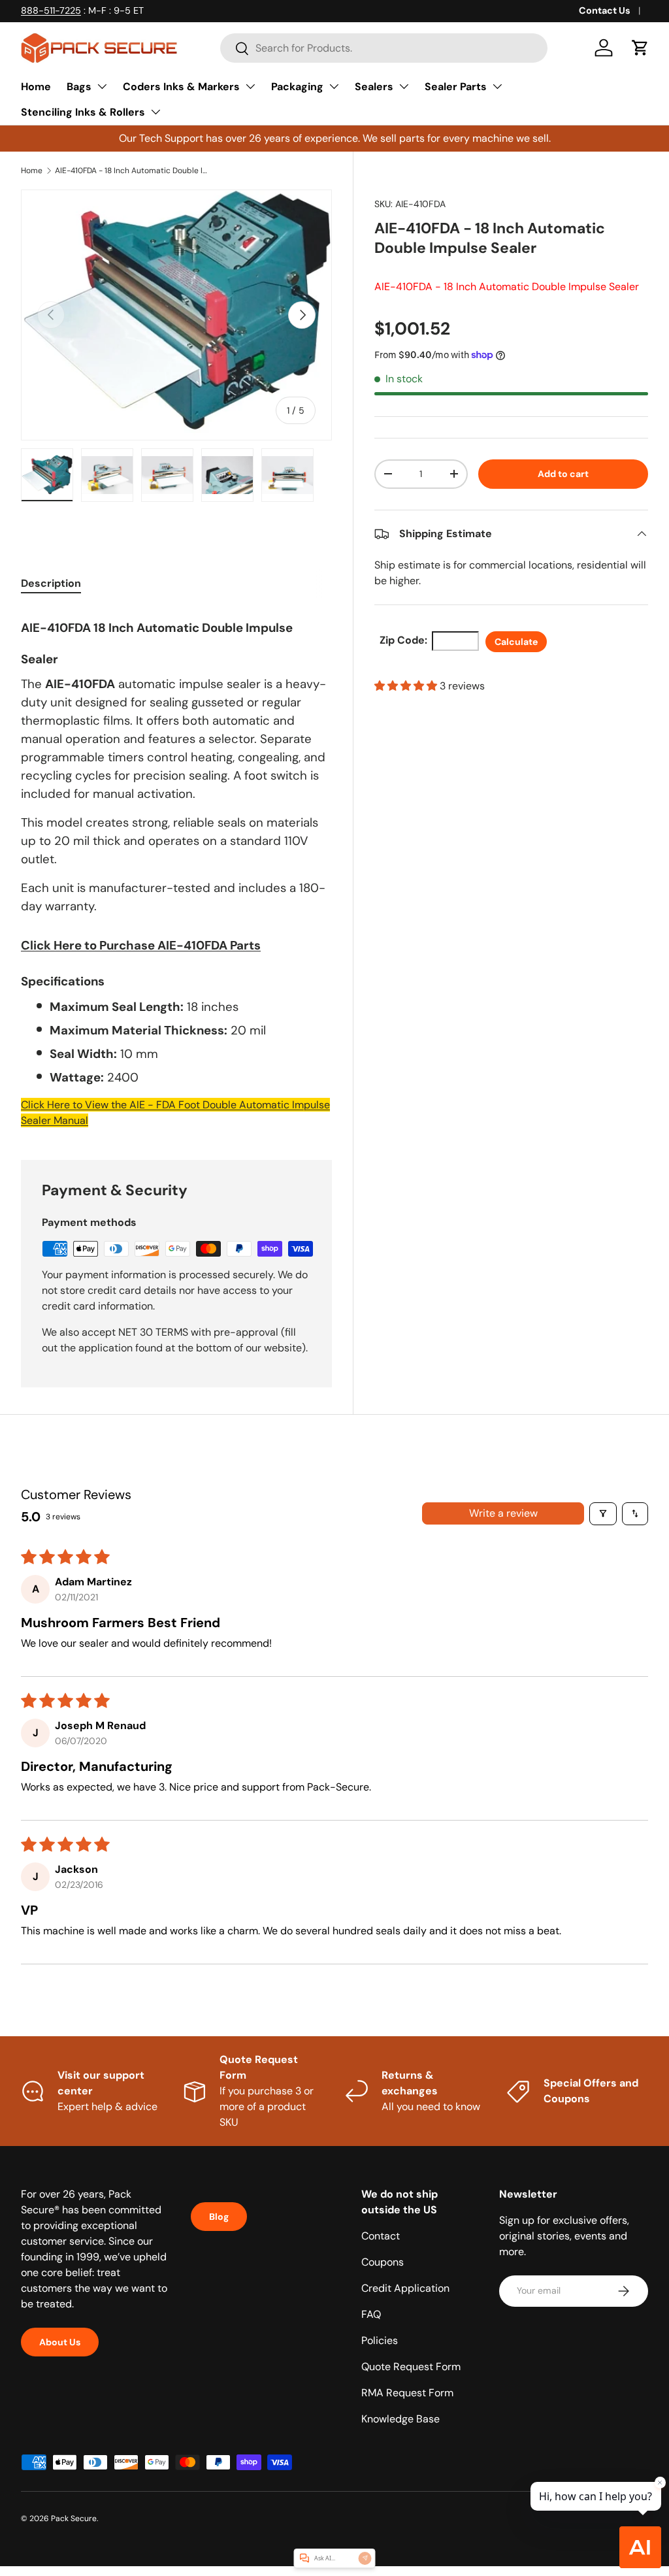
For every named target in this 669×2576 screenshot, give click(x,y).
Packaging (297, 87)
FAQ (371, 2314)
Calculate (516, 642)
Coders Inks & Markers (181, 87)
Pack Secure (74, 2518)
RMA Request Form (407, 2393)
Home (36, 87)
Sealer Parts (456, 87)
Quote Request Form (411, 2367)
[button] (640, 48)
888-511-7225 (51, 10)
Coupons (383, 2262)
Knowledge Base (400, 2419)
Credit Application (405, 2288)
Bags (79, 87)
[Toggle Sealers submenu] (404, 86)
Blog (219, 2217)
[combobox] (384, 48)
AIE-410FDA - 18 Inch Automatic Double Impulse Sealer (133, 171)
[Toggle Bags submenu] (102, 86)
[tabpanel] (176, 868)
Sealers (374, 87)
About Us (60, 2342)
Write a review (503, 1513)
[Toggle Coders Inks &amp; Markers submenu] (250, 86)
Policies (380, 2340)
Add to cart (563, 474)
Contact (381, 2236)
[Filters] (603, 1514)
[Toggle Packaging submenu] (334, 86)
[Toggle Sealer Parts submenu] (497, 86)
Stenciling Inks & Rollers (83, 112)
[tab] (51, 583)
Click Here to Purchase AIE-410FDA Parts (141, 945)
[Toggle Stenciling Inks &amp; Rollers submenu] (155, 112)
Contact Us (605, 10)
